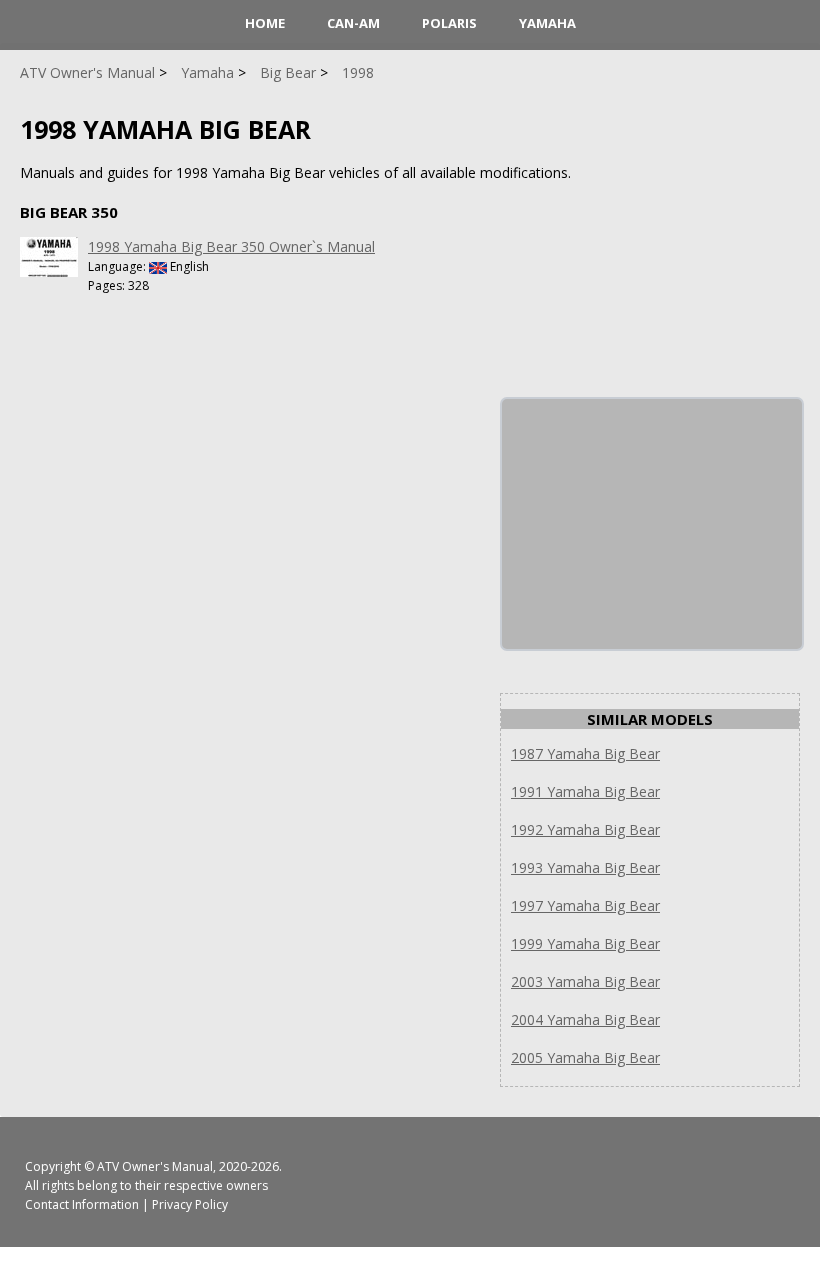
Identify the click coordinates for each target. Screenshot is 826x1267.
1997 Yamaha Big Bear (585, 905)
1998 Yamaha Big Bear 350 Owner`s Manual (231, 246)
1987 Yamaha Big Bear (585, 753)
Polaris (449, 23)
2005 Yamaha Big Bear (585, 1057)
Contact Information (82, 1204)
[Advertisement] (652, 524)
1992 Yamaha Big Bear (585, 829)
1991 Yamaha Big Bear (585, 791)
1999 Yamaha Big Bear (585, 943)
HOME (265, 23)
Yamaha (547, 23)
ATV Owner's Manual (155, 1166)
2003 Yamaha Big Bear (585, 981)
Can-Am (353, 23)
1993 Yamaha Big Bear (585, 867)
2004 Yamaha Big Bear (585, 1019)
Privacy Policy (190, 1204)
